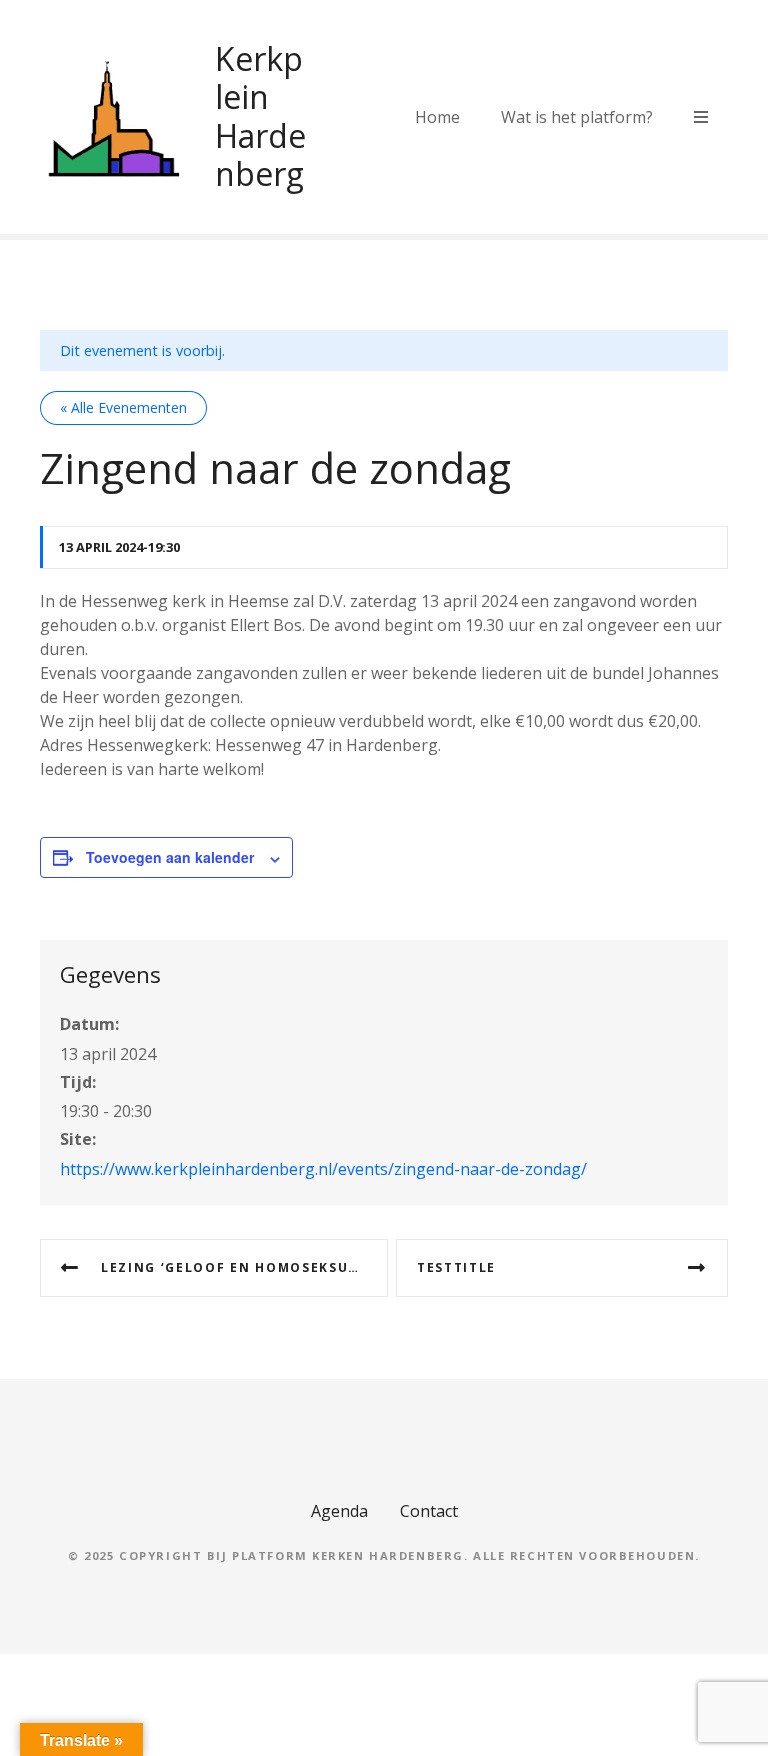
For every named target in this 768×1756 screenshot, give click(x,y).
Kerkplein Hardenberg (260, 116)
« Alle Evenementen (123, 407)
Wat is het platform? (577, 117)
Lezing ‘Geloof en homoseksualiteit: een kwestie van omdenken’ (244, 1267)
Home (437, 117)
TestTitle (456, 1267)
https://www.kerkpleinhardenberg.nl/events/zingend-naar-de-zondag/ (323, 1169)
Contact (429, 1511)
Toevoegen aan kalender (170, 857)
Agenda (339, 1511)
